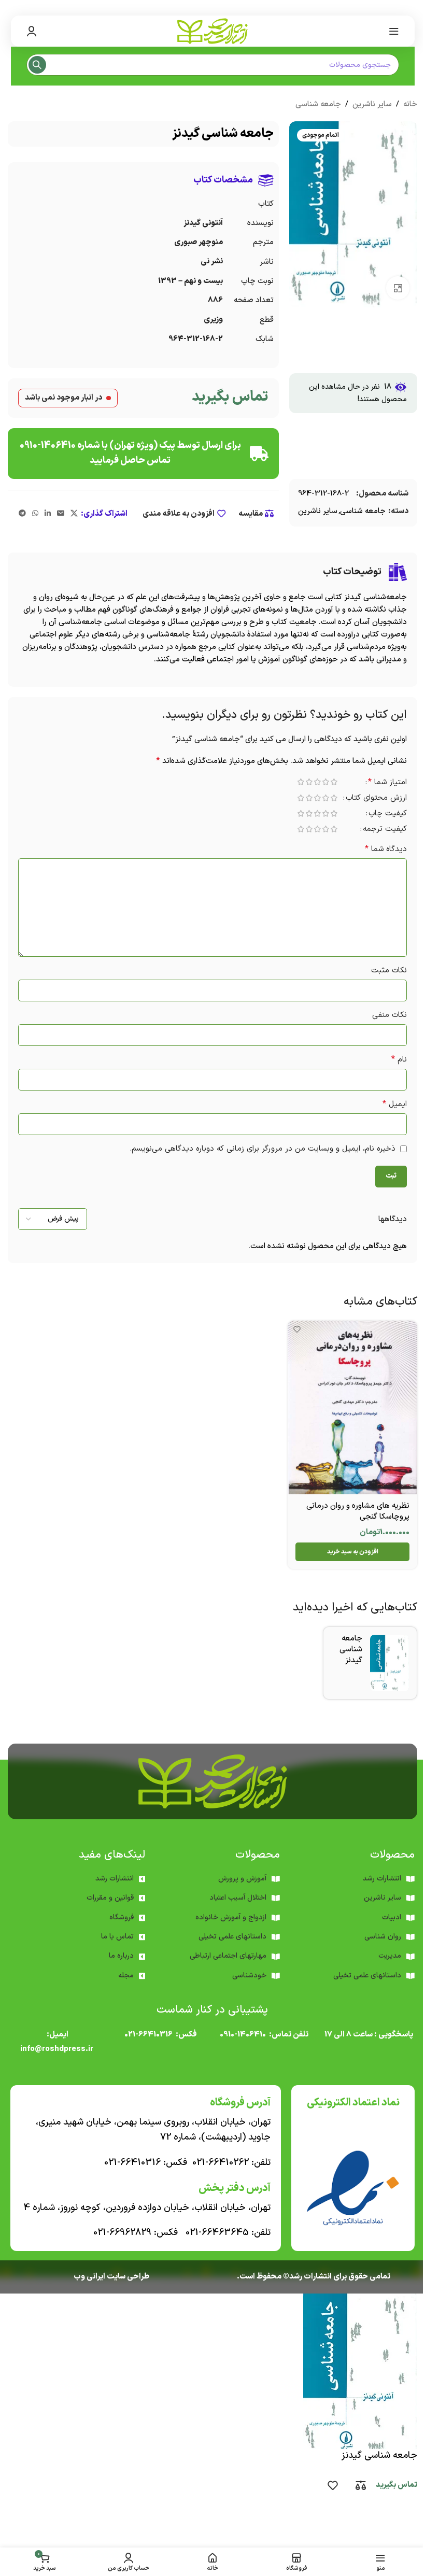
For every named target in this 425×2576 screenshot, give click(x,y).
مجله (126, 1976)
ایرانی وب (89, 2277)
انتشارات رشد (115, 1879)
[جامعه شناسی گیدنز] (389, 1663)
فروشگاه (122, 1917)
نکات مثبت (389, 971)
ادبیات (392, 1917)
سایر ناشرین (372, 104)
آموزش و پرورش (242, 1879)
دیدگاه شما (386, 849)
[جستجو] (37, 65)
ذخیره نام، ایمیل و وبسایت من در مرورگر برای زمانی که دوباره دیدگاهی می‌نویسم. (263, 1149)
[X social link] (74, 514)
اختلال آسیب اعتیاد (238, 1898)
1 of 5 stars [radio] (334, 782)
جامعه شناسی (318, 104)
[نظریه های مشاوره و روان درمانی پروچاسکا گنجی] (352, 1407)
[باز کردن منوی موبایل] (394, 31)
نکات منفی (389, 1015)
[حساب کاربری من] (32, 31)
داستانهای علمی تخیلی (232, 1937)
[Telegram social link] (22, 514)
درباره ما (121, 1956)
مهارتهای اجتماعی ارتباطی (228, 1956)
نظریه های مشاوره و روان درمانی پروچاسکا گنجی (358, 1511)
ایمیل (395, 1104)
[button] (352, 1552)
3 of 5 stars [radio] (317, 782)
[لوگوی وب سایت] (212, 31)
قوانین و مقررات (110, 1898)
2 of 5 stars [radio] (325, 782)
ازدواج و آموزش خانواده (231, 1917)
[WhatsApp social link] (35, 514)
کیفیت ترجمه (385, 830)
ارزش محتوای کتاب (376, 799)
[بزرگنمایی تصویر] (398, 288)
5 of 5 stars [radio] (301, 782)
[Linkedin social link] (48, 514)
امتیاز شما (387, 783)
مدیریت (390, 1956)
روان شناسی (383, 1937)
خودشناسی (249, 1976)
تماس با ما (117, 1937)
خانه (410, 104)
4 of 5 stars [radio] (309, 782)
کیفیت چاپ (388, 815)
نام (399, 1060)
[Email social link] (61, 514)
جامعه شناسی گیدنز (351, 1650)
